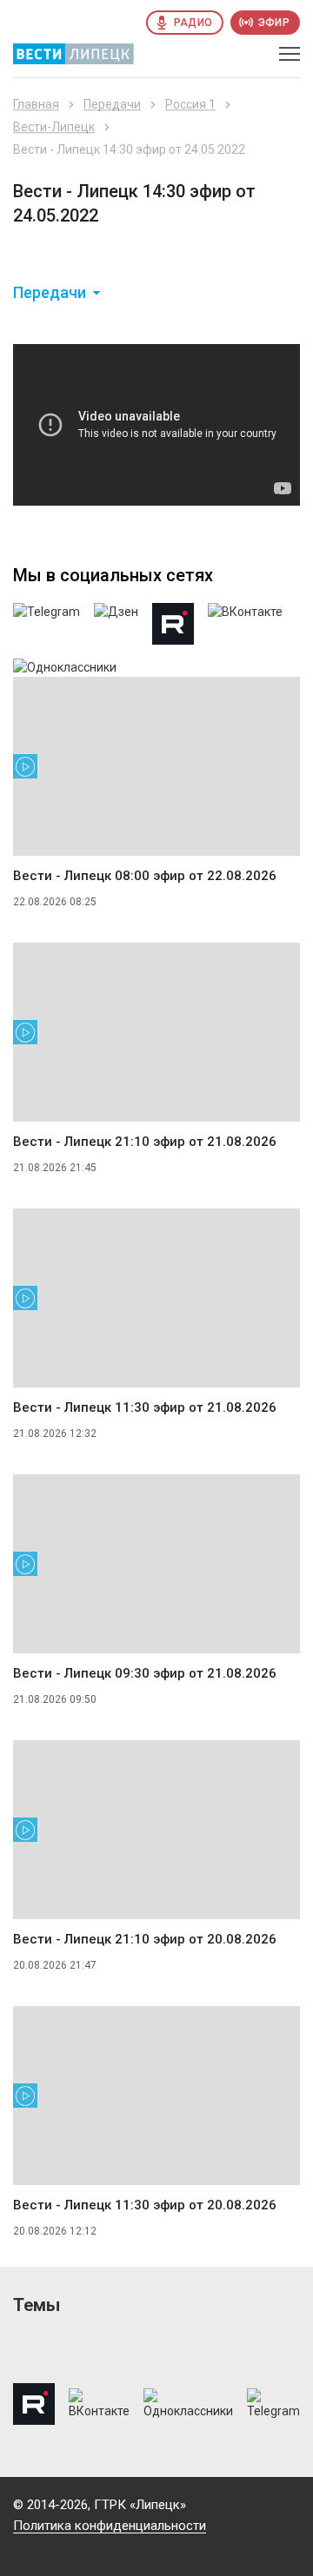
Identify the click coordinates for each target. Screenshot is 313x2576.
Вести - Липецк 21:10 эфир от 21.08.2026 (145, 1142)
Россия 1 (190, 104)
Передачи (112, 104)
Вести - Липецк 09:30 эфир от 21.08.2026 (145, 1673)
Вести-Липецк (54, 127)
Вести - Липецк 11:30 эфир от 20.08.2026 (145, 2205)
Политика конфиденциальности (110, 2526)
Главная (36, 104)
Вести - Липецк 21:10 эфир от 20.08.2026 (145, 1939)
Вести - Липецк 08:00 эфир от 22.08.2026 (145, 876)
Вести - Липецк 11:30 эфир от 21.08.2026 (145, 1407)
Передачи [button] (50, 293)
